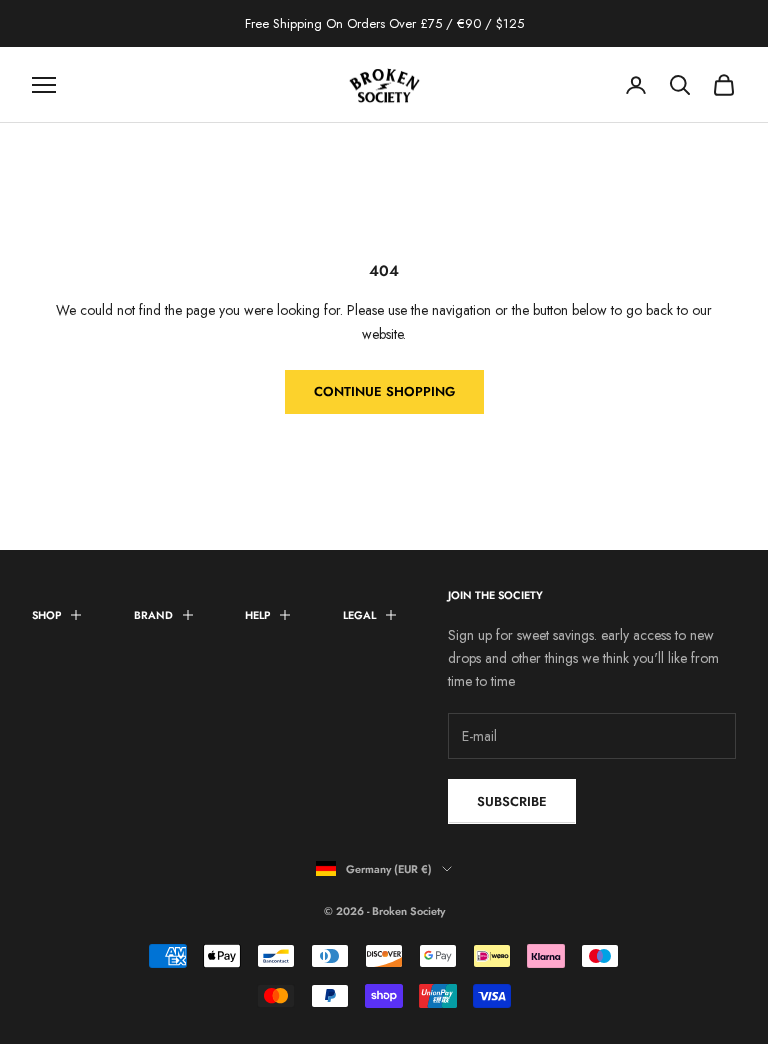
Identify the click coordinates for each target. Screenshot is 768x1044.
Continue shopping (384, 391)
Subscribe (512, 801)
